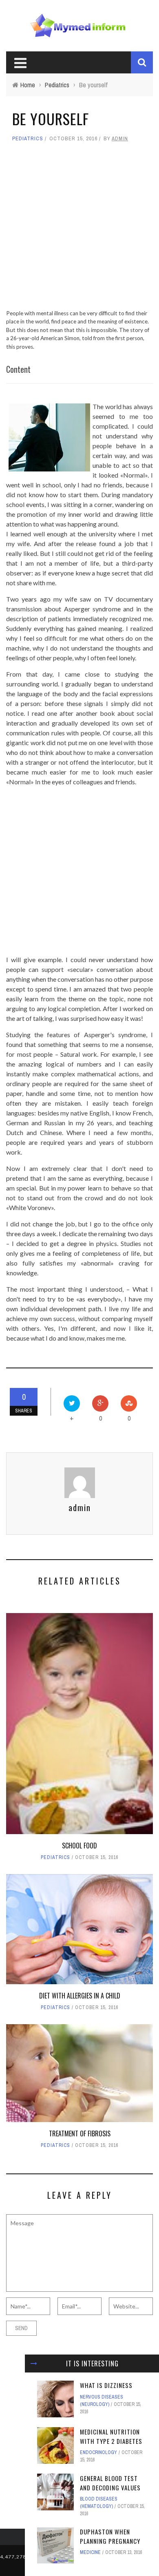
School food (79, 1846)
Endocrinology (98, 2452)
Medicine (90, 2552)
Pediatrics (28, 138)
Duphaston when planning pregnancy (110, 2536)
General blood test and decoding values (110, 2483)
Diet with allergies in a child (80, 1996)
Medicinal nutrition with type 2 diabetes (111, 2436)
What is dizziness (106, 2385)
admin (120, 138)
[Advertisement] (79, 230)
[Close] (34, 2364)
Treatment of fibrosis (80, 2133)
